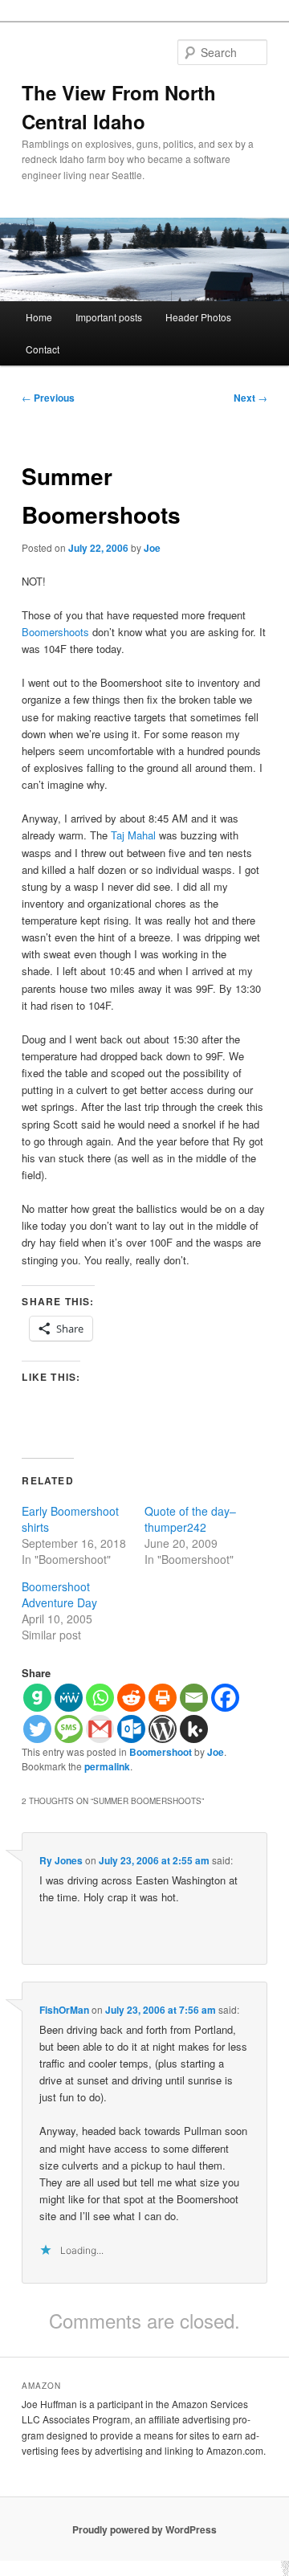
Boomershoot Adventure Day (59, 1594)
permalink (107, 1766)
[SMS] (69, 1729)
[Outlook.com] (131, 1729)
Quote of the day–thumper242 (190, 1519)
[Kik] (194, 1729)
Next (250, 398)
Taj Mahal (135, 835)
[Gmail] (100, 1729)
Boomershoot (161, 1752)
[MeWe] (69, 1698)
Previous (48, 398)
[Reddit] (131, 1698)
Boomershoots (55, 632)
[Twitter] (37, 1729)
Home (39, 317)
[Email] (194, 1698)
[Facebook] (225, 1698)
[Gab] (37, 1698)
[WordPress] (163, 1729)
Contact (43, 349)
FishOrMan (64, 2010)
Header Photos (198, 317)
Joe (152, 548)
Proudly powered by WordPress (144, 2529)
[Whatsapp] (100, 1698)
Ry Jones (61, 1860)
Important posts (109, 317)
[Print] (163, 1698)
